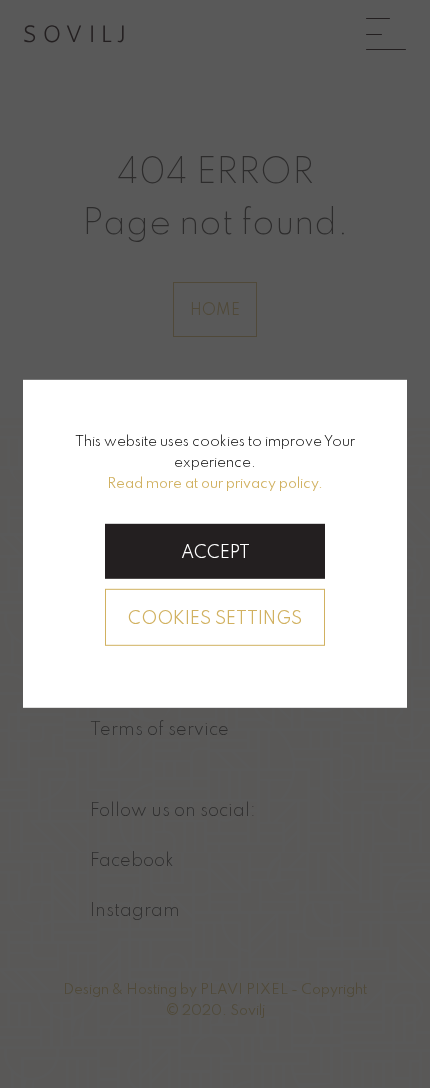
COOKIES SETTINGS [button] (215, 619)
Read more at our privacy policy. (215, 483)
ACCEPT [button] (215, 553)
